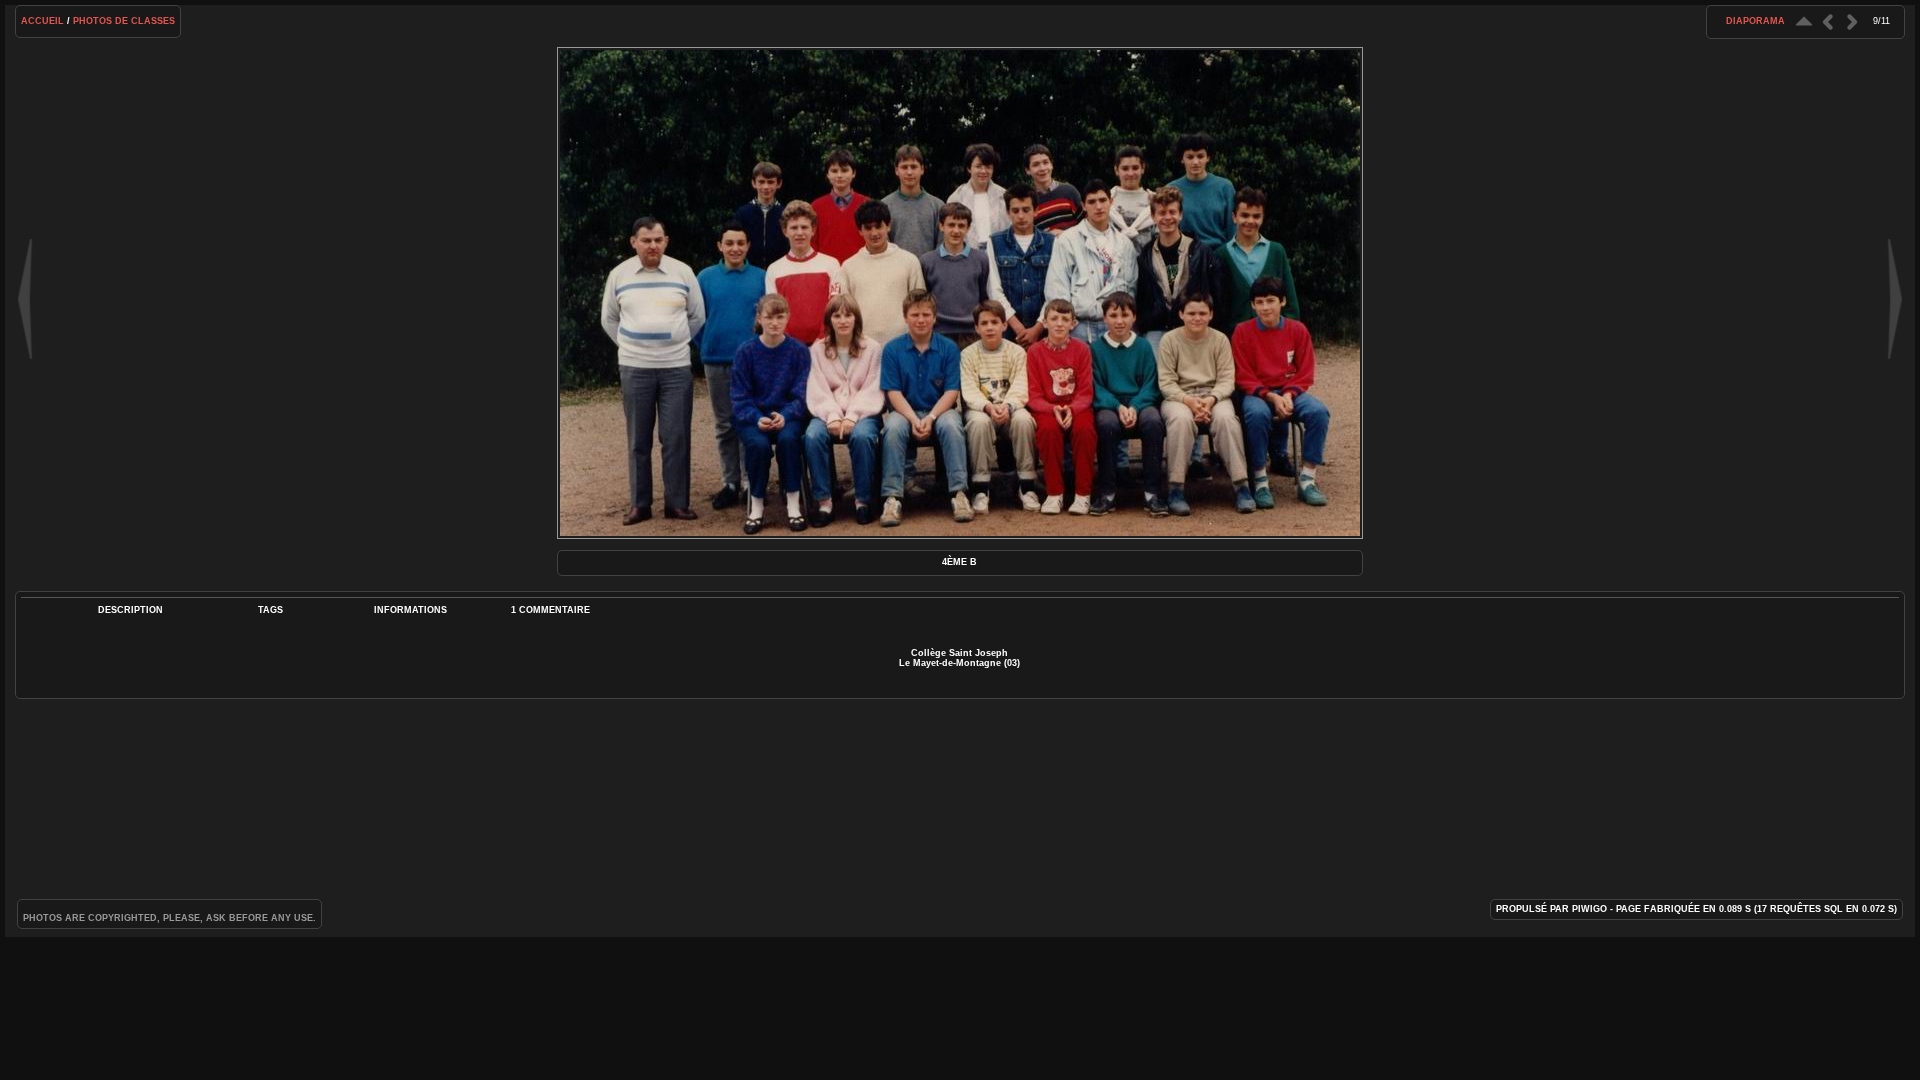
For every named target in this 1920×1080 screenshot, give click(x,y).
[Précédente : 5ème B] (1828, 21)
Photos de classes (124, 21)
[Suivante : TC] (1852, 21)
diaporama (1755, 21)
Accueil (42, 21)
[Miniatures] (1804, 21)
